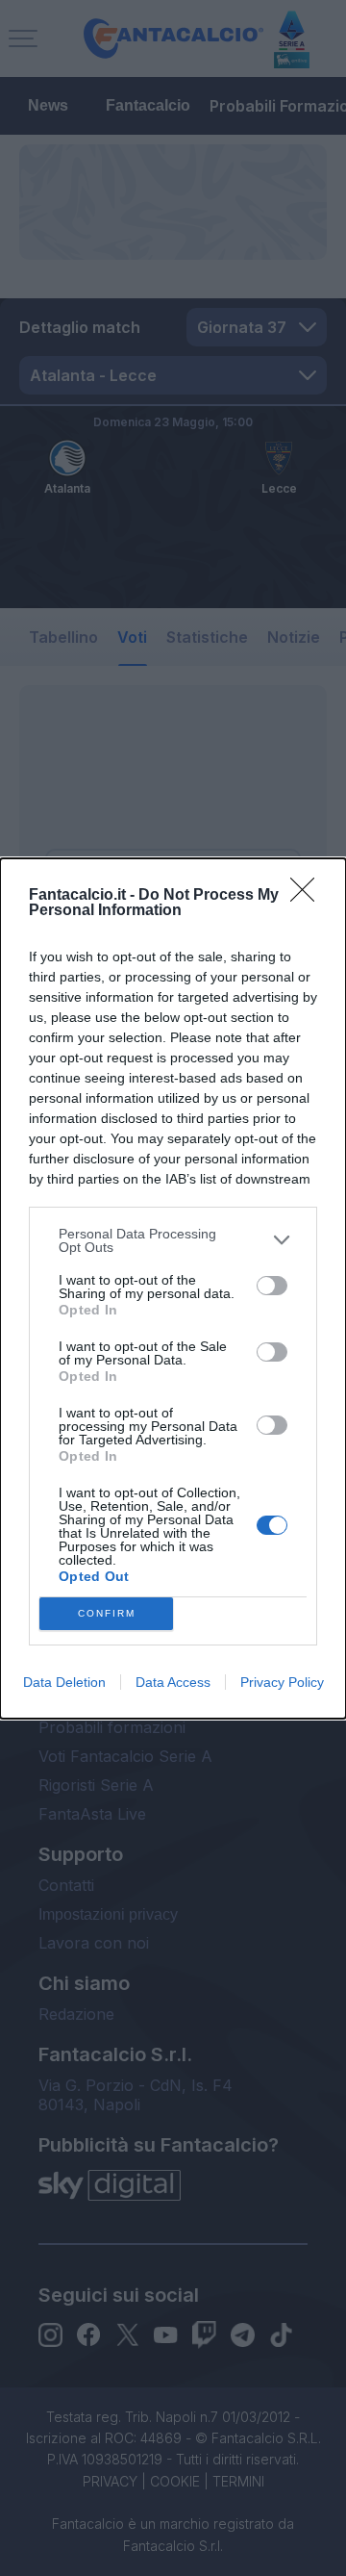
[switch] (272, 1286)
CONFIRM (107, 1613)
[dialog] (173, 1288)
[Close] (309, 896)
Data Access (173, 1682)
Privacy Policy (282, 1682)
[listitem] (173, 1240)
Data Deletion (64, 1682)
